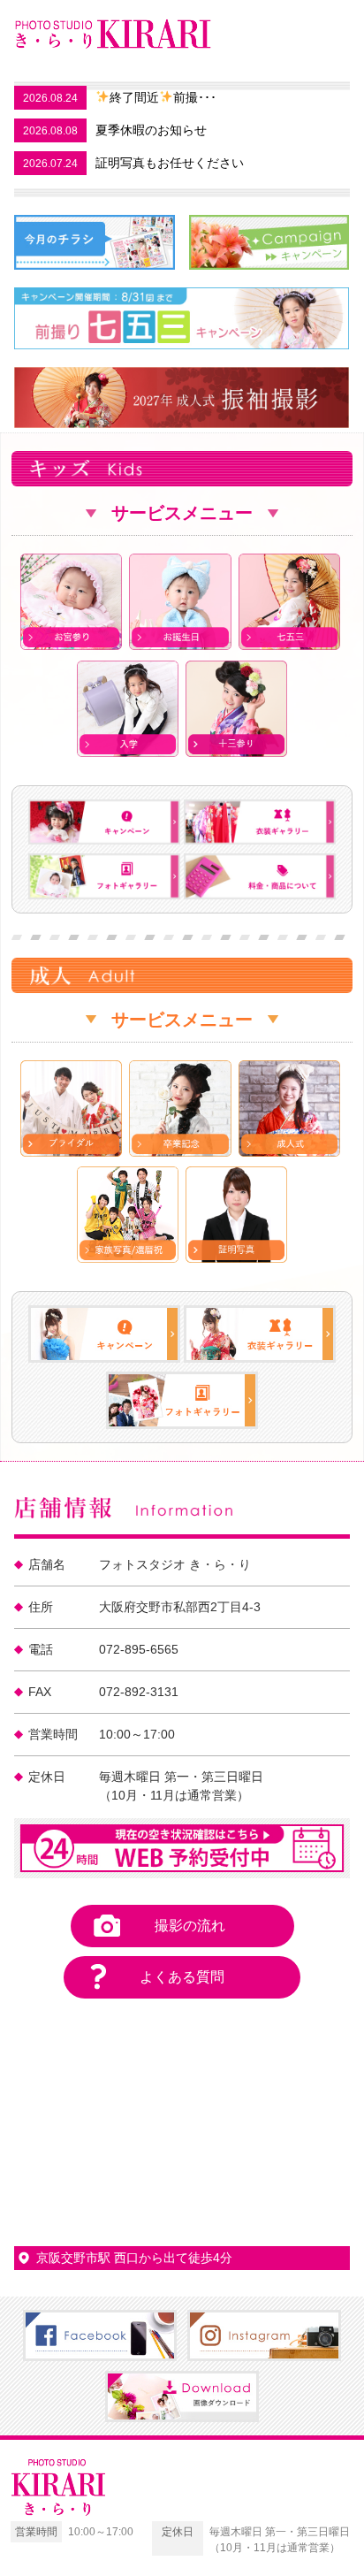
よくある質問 (182, 1977)
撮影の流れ (190, 1926)
